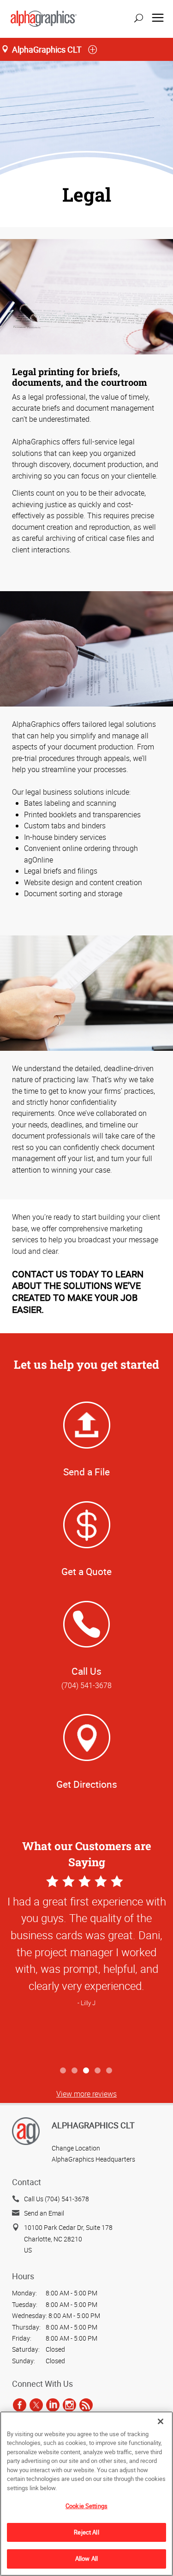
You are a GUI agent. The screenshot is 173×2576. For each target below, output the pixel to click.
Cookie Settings (86, 2506)
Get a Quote (86, 1571)
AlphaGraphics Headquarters (93, 2159)
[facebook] (20, 2405)
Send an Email (44, 2213)
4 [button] (98, 2071)
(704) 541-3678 (86, 1685)
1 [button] (63, 2071)
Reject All (86, 2532)
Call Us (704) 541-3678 (57, 2199)
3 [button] (86, 2071)
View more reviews (86, 2094)
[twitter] (36, 2405)
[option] (86, 1968)
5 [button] (110, 2071)
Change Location (76, 2148)
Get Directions (87, 1784)
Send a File (86, 1472)
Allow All (86, 2558)
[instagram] (69, 2405)
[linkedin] (53, 2405)
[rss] (86, 2405)
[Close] (161, 2421)
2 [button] (75, 2071)
